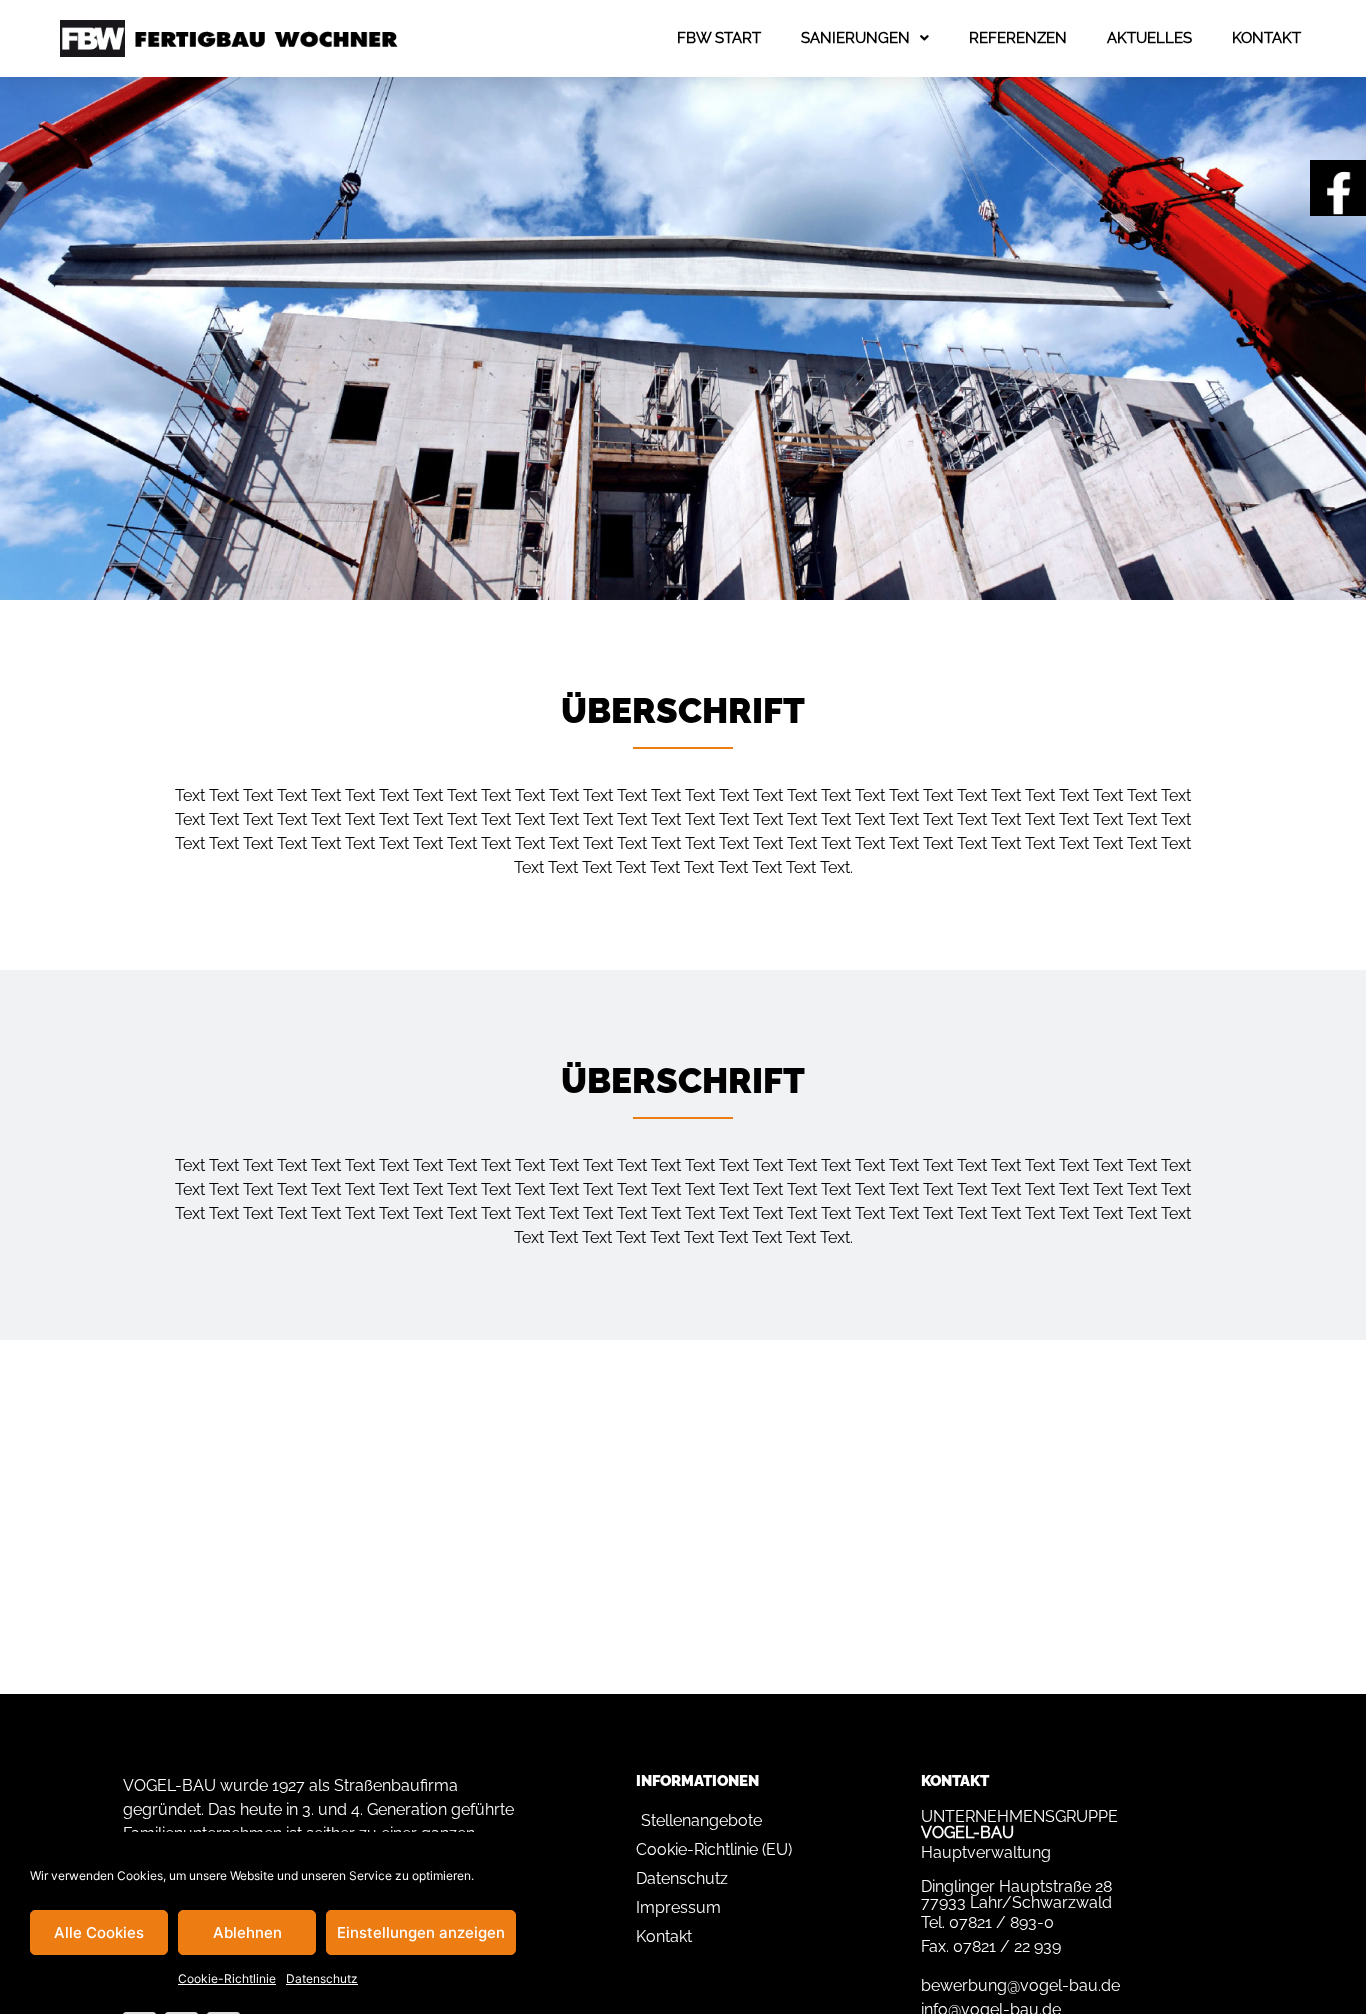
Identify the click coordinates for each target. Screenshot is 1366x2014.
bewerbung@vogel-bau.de (1020, 1985)
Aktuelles (1149, 38)
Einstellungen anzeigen (421, 1932)
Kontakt (1266, 38)
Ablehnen (247, 1932)
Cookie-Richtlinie (227, 1978)
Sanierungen (855, 38)
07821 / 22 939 (1007, 1946)
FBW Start (719, 38)
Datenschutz (322, 1978)
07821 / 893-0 (1001, 1922)
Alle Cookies (99, 1932)
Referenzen (1018, 38)
